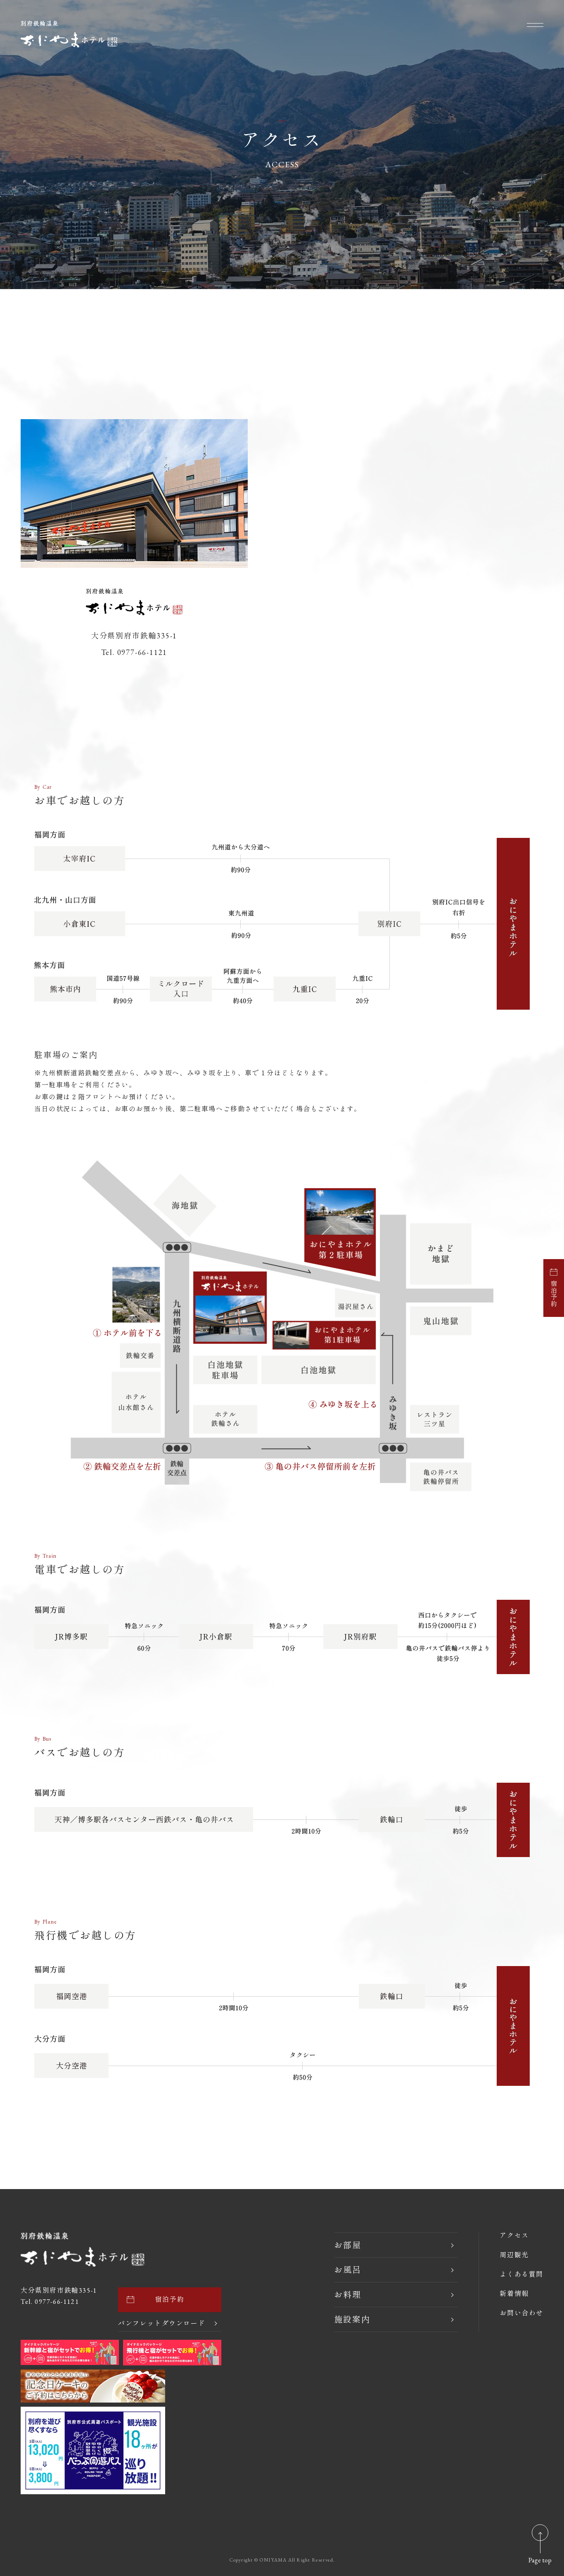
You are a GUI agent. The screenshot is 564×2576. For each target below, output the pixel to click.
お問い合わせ (521, 2313)
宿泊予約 (553, 1294)
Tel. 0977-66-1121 (50, 2302)
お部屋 (348, 2245)
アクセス (514, 2236)
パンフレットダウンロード (162, 2324)
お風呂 (348, 2270)
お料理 (348, 2295)
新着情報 (514, 2294)
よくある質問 (521, 2275)
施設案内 (352, 2320)
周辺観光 (514, 2255)
